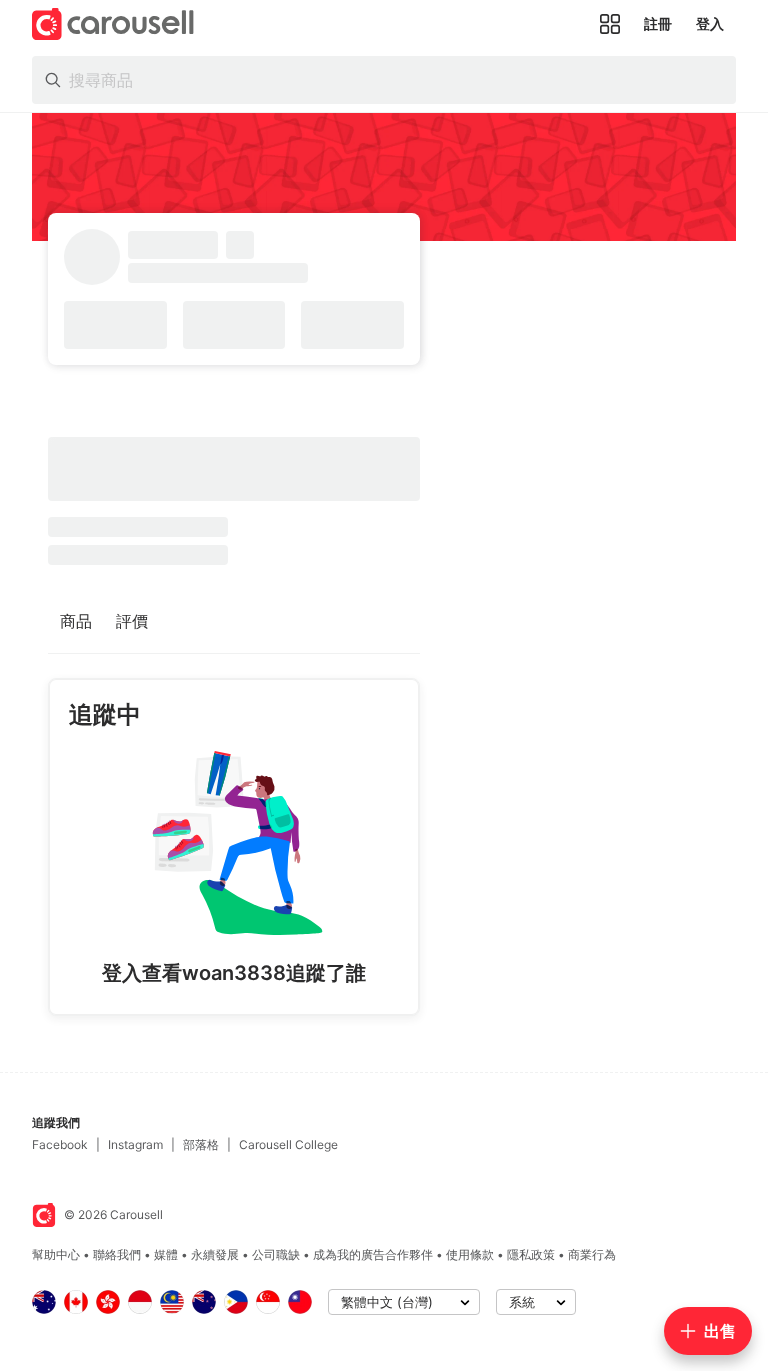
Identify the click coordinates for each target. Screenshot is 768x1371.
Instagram (135, 1144)
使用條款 (470, 1254)
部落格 (201, 1144)
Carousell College (288, 1144)
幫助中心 (56, 1254)
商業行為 (592, 1254)
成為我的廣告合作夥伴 (373, 1254)
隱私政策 (531, 1254)
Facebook (60, 1144)
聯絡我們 (117, 1254)
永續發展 (215, 1254)
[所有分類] (610, 24)
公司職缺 (276, 1254)
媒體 (166, 1254)
